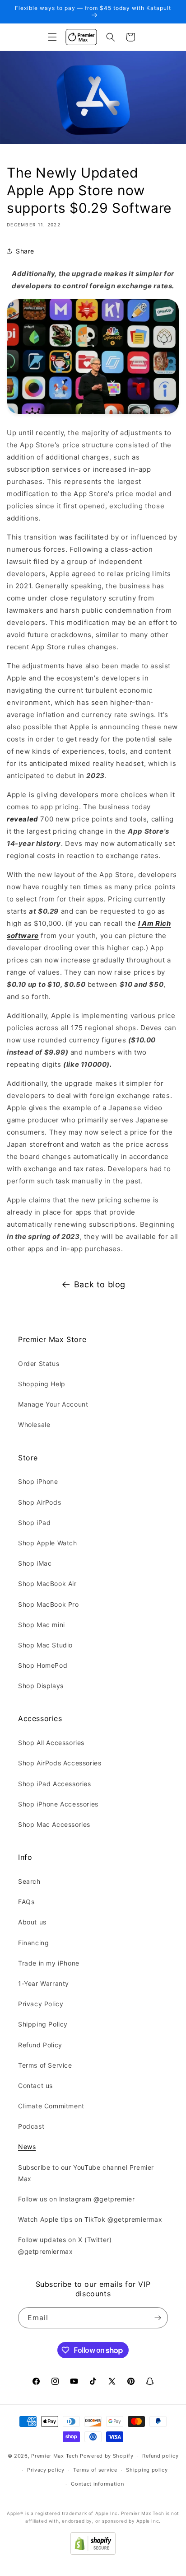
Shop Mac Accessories (54, 1824)
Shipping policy (147, 2470)
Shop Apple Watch (48, 1543)
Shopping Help (42, 1384)
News (27, 2147)
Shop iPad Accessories (55, 1784)
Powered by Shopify (107, 2456)
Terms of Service (45, 2065)
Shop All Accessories (51, 1743)
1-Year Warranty (44, 1983)
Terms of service (95, 2470)
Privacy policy (46, 2470)
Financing (33, 1943)
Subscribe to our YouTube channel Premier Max (86, 2173)
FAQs (26, 1902)
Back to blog (100, 1284)
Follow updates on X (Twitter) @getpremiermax (65, 2245)
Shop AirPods (40, 1502)
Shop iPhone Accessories (58, 1804)
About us (32, 1922)
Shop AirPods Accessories (60, 1763)
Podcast (31, 2126)
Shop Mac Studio (45, 1645)
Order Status (39, 1363)
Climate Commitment (51, 2106)
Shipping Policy (43, 2024)
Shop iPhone (38, 1481)
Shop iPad (34, 1523)
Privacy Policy (41, 2004)
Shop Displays (41, 1686)
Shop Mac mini (42, 1625)
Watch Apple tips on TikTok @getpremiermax (90, 2219)
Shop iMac (35, 1563)
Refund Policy (40, 2045)
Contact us (35, 2086)
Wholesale (34, 1424)
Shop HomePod (43, 1665)
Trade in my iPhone (49, 1963)
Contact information (97, 2484)
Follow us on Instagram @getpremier (76, 2199)
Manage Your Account (53, 1404)
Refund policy (160, 2456)
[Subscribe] (158, 2318)
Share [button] (25, 251)
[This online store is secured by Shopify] (93, 2552)
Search (29, 1881)
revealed (23, 819)
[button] (52, 37)
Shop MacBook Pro (49, 1604)
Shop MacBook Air (47, 1584)
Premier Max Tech (55, 2456)
